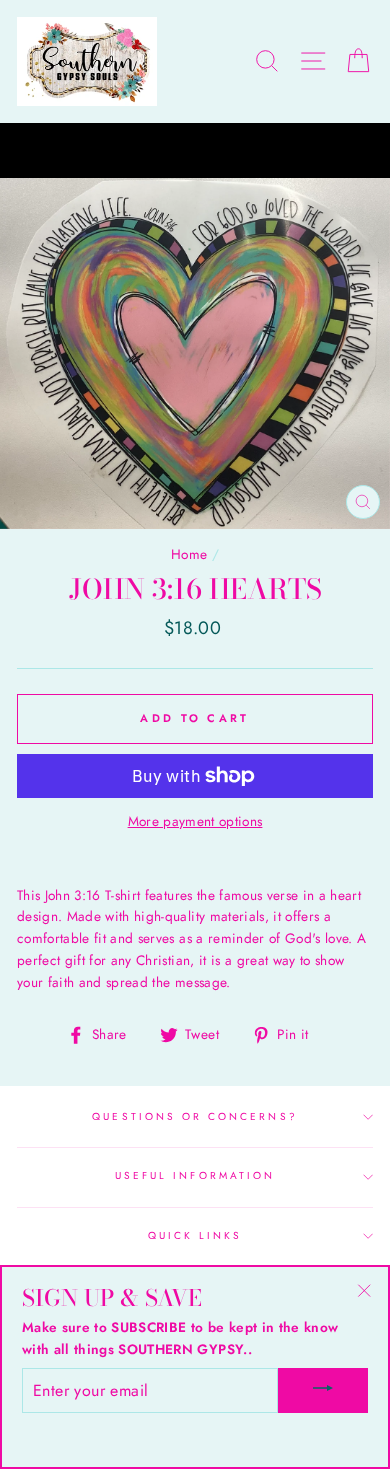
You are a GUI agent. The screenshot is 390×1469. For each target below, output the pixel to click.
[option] (195, 151)
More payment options (195, 821)
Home (189, 554)
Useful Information (195, 1175)
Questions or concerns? (194, 1116)
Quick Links (195, 1235)
